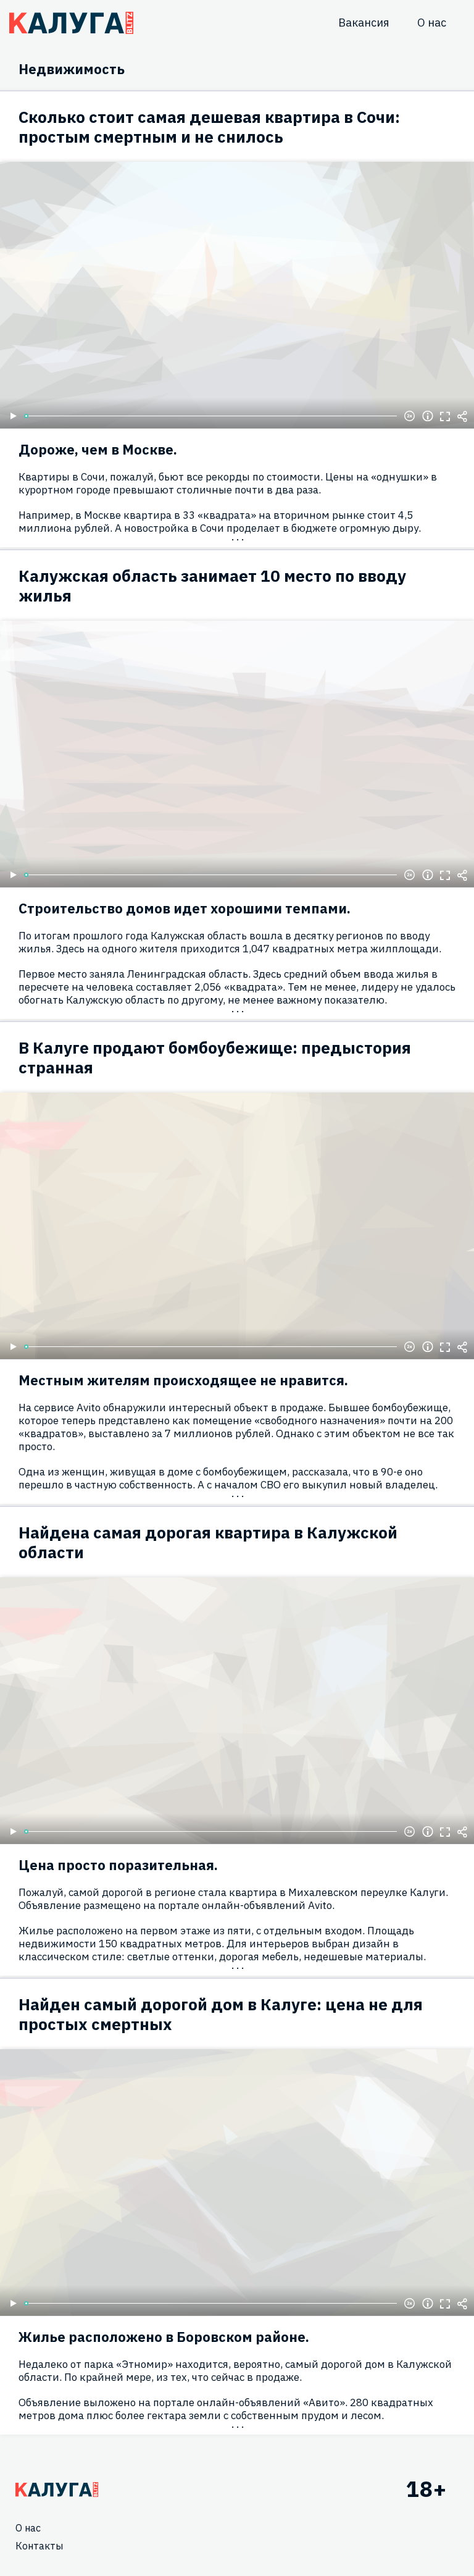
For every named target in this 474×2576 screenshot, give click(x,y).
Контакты (39, 2546)
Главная (57, 2490)
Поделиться (462, 416)
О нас (432, 23)
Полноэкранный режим (445, 416)
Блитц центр (71, 23)
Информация (428, 416)
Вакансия (364, 23)
